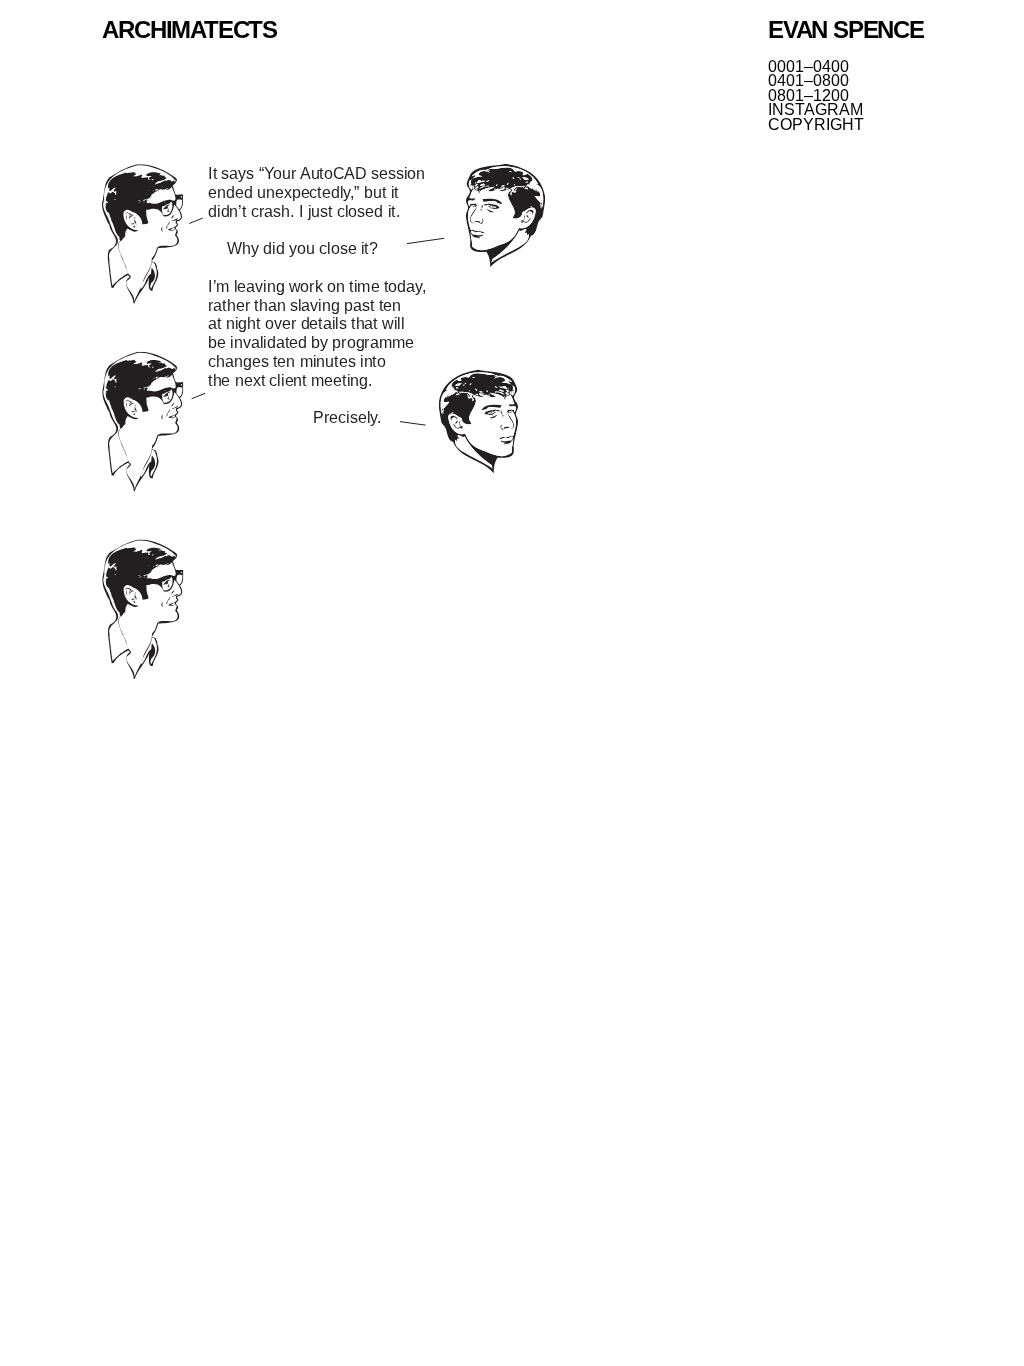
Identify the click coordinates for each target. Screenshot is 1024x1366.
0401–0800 (808, 81)
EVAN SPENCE (846, 29)
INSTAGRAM (815, 110)
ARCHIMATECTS (189, 29)
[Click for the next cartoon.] (323, 423)
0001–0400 (808, 67)
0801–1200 (808, 96)
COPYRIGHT (816, 125)
